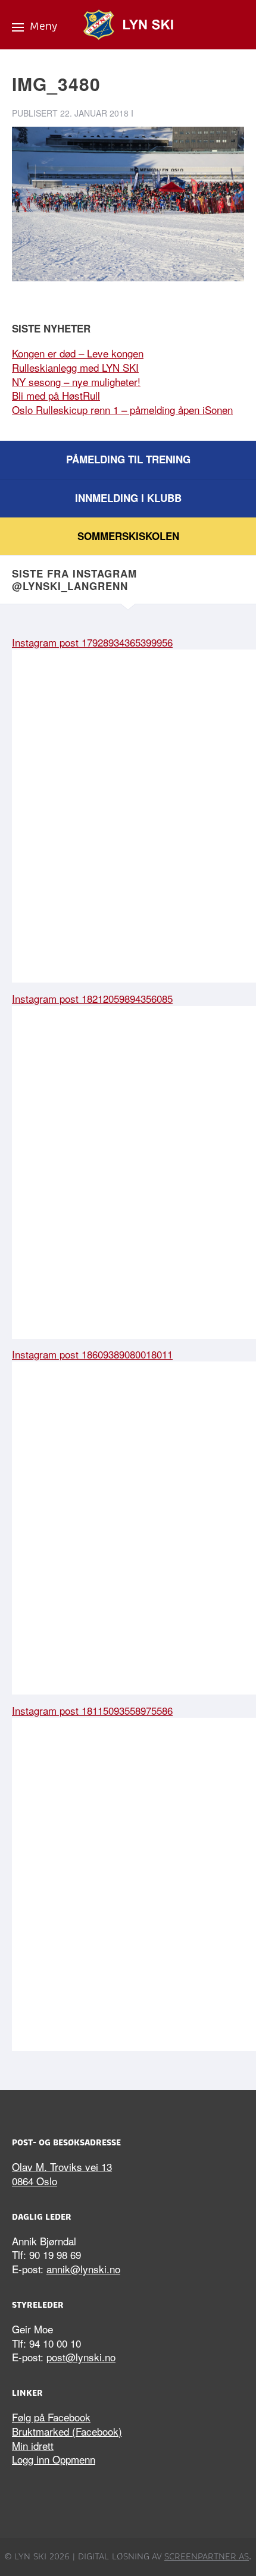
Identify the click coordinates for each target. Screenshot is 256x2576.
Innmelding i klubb (128, 498)
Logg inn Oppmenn (54, 2459)
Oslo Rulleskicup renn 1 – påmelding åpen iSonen (122, 410)
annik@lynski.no (83, 2269)
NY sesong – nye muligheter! (76, 382)
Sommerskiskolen (128, 536)
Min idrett (33, 2445)
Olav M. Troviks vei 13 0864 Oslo (62, 2174)
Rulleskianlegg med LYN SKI (75, 367)
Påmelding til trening (128, 459)
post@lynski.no (81, 2357)
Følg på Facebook (51, 2417)
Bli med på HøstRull (56, 395)
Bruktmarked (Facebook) (67, 2431)
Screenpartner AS (207, 2556)
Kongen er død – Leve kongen (78, 353)
